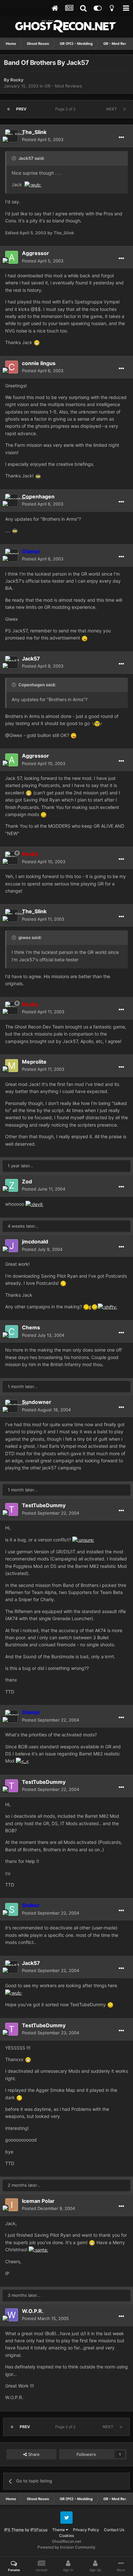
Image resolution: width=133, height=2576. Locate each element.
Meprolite (34, 1062)
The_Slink (34, 132)
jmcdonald (35, 1242)
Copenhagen (38, 496)
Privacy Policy (86, 2530)
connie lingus (39, 363)
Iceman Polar (38, 2201)
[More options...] (121, 138)
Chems (31, 1327)
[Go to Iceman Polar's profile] (12, 2205)
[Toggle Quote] (15, 158)
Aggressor (36, 253)
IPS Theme (14, 2530)
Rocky (17, 80)
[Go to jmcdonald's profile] (12, 1246)
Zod (27, 1181)
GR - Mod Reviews (63, 86)
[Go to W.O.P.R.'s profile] (12, 2315)
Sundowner (37, 1402)
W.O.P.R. (33, 2311)
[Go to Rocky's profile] (12, 858)
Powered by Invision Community (66, 2547)
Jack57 (31, 659)
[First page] (8, 109)
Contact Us (114, 2530)
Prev (21, 109)
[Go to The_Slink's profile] (12, 136)
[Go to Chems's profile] (12, 1332)
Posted (43, 139)
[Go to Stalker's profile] (12, 1909)
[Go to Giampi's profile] (12, 555)
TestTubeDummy (44, 1505)
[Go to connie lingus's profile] (12, 367)
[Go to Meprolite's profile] (12, 1066)
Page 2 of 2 (66, 109)
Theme (59, 2530)
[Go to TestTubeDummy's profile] (12, 1509)
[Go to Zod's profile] (12, 1185)
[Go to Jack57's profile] (12, 662)
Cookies (66, 2535)
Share (33, 2454)
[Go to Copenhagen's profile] (12, 500)
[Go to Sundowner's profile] (12, 1406)
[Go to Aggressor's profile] (12, 257)
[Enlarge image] (33, 184)
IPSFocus (39, 2530)
